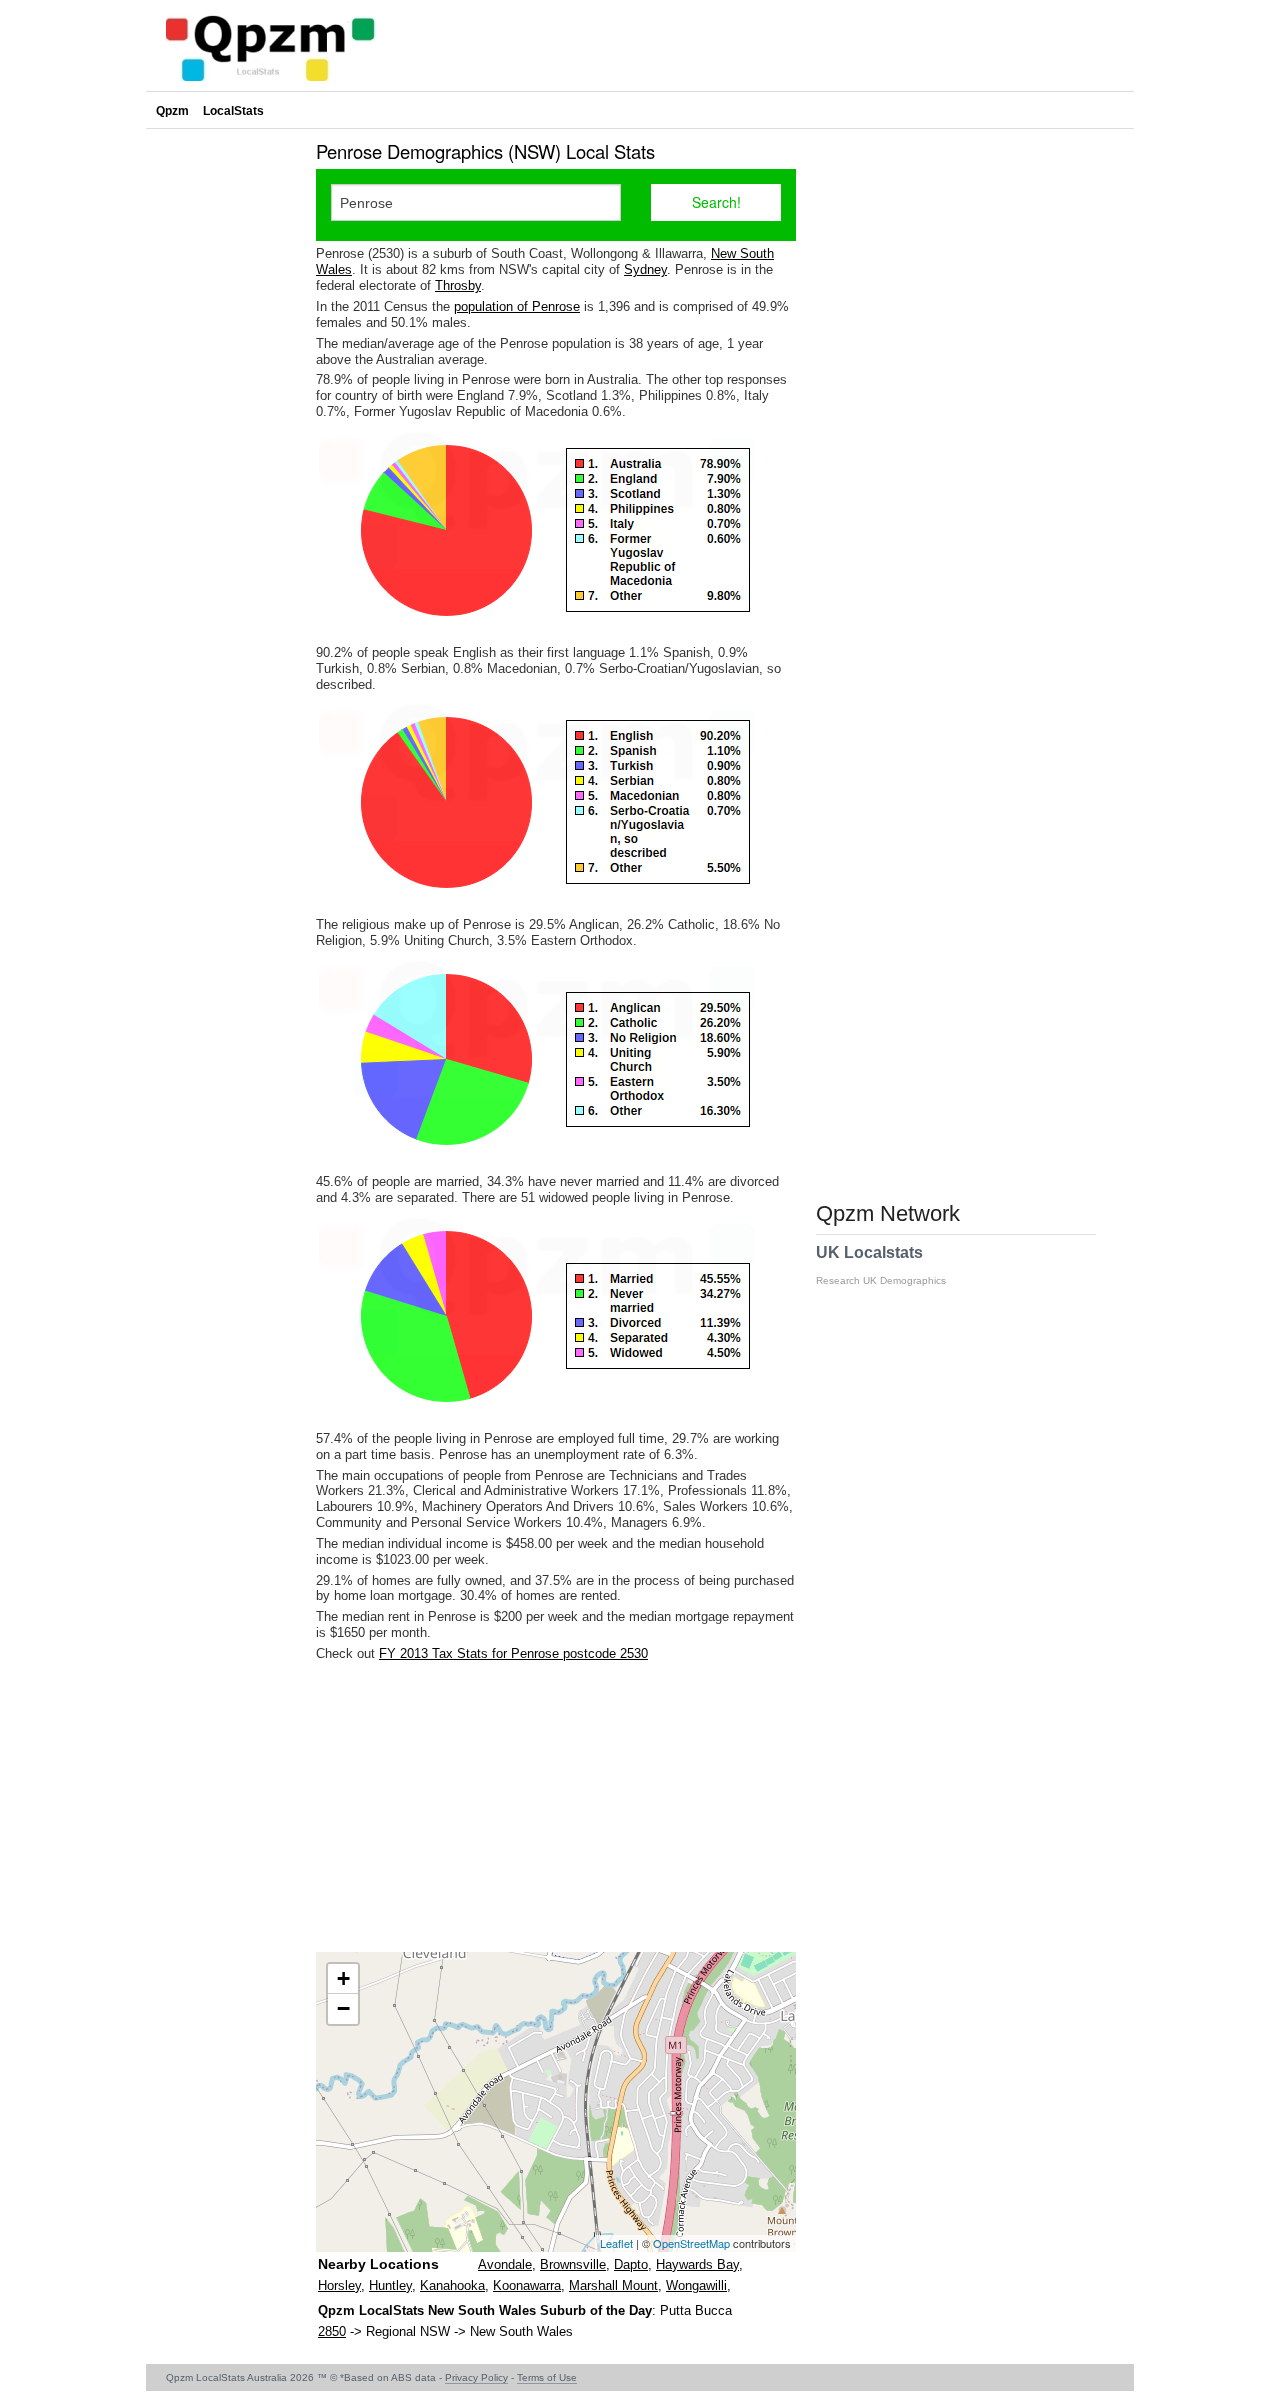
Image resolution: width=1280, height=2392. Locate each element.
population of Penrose (517, 306)
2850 (332, 2331)
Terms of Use (547, 2377)
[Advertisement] (556, 1807)
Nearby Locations (378, 2264)
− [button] (343, 2008)
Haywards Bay (697, 2264)
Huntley (390, 2285)
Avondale (505, 2264)
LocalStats (233, 111)
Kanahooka (452, 2285)
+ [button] (343, 1978)
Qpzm (172, 111)
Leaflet (616, 2243)
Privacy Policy (476, 2377)
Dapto (631, 2264)
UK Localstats (881, 1265)
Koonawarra (527, 2285)
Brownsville (573, 2264)
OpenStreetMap (691, 2243)
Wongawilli (696, 2285)
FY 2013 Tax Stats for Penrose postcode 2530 (513, 1653)
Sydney (645, 269)
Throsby (458, 285)
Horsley (339, 2285)
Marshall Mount (613, 2285)
